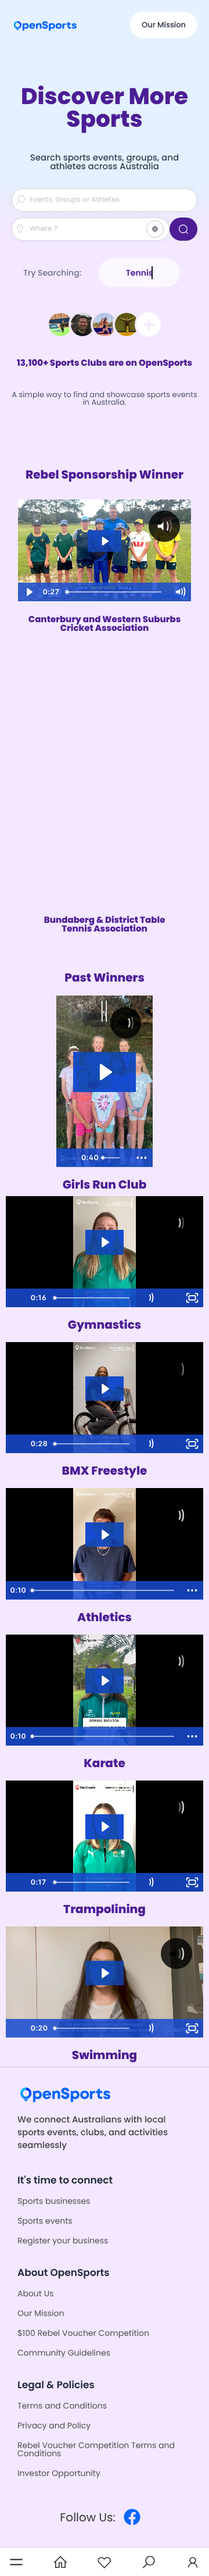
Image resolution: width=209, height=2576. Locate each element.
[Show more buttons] (142, 1158)
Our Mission (164, 25)
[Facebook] (132, 2517)
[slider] (114, 1158)
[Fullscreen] (192, 1298)
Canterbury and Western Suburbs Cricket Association (105, 624)
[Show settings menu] (170, 1298)
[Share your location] (155, 229)
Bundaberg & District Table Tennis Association (105, 925)
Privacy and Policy (54, 2425)
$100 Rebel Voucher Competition (83, 2333)
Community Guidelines (64, 2353)
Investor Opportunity (59, 2473)
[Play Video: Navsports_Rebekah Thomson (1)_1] (105, 1827)
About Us (35, 2293)
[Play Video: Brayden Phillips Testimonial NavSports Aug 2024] (105, 1535)
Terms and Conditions (62, 2406)
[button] (16, 2562)
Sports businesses (54, 2201)
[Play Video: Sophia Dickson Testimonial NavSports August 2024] (105, 1681)
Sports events (45, 2221)
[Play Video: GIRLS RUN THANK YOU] (105, 1072)
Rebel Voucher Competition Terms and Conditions (96, 2449)
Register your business (63, 2240)
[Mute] (148, 1298)
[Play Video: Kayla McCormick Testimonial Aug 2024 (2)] (105, 1389)
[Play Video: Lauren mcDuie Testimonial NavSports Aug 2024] (105, 1242)
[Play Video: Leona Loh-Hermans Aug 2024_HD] (105, 1973)
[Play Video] (67, 1158)
